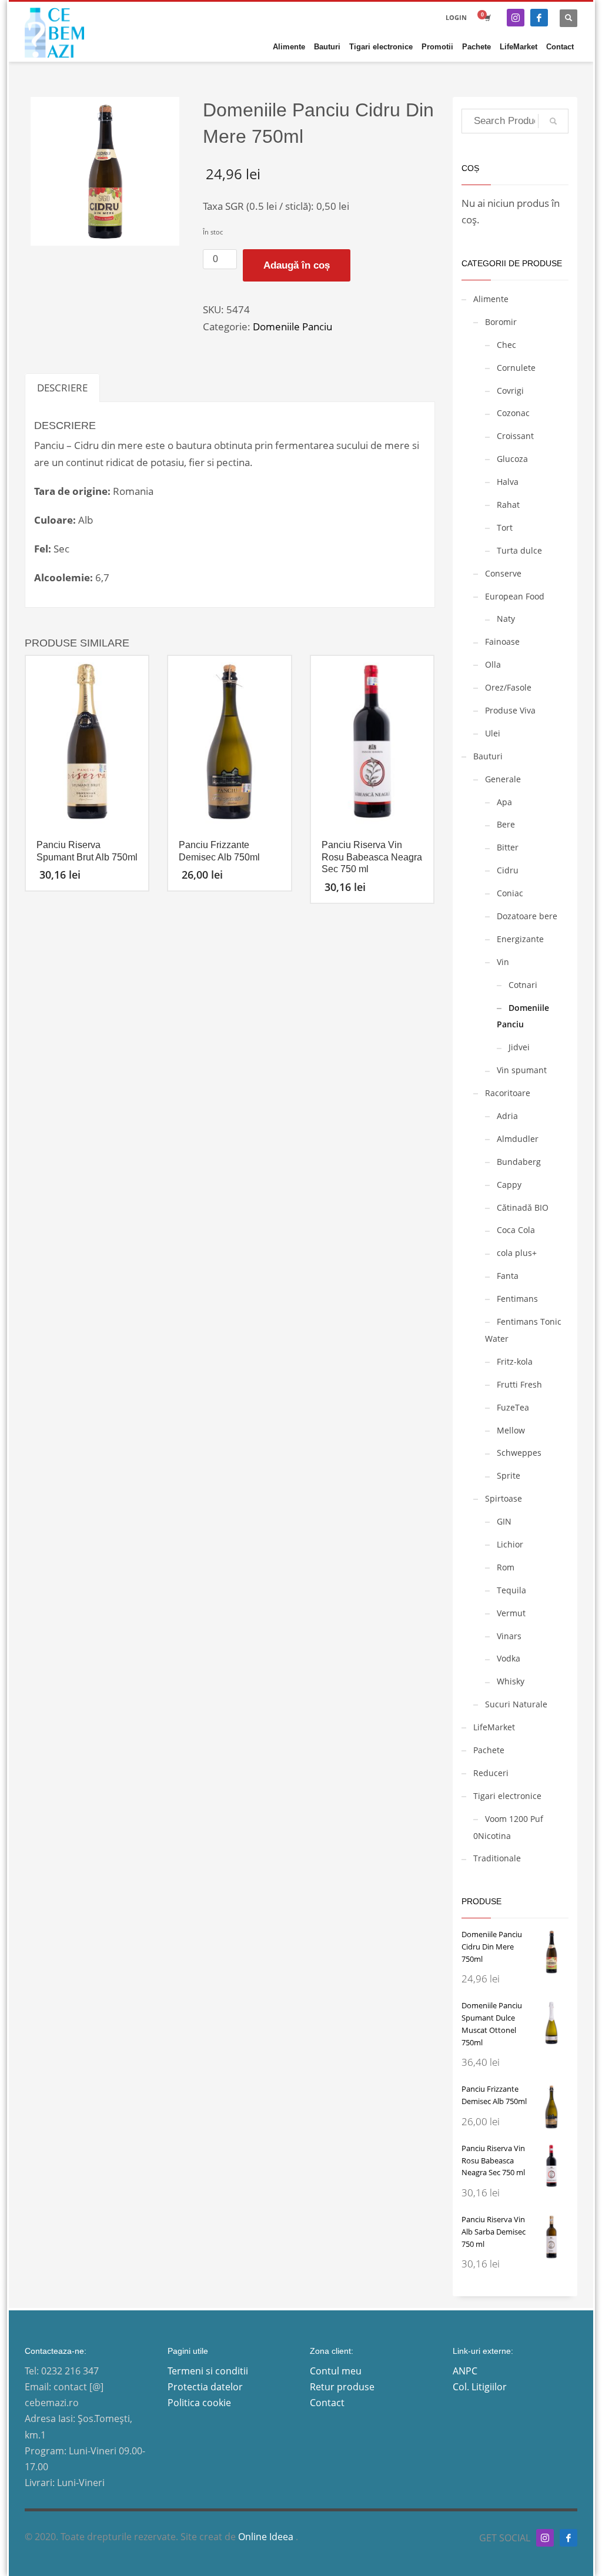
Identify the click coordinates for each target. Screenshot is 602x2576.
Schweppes (519, 1453)
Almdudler (518, 1139)
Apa (504, 802)
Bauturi (488, 756)
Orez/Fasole (508, 687)
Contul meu (336, 2371)
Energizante (520, 939)
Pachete (489, 1750)
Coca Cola (516, 1230)
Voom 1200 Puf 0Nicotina (508, 1827)
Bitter (508, 847)
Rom (506, 1567)
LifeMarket (494, 1727)
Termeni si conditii (208, 2371)
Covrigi (510, 391)
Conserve (503, 573)
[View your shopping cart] (487, 18)
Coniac (510, 893)
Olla (493, 664)
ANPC (465, 2371)
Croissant (515, 436)
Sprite (509, 1475)
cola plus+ (517, 1253)
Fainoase (502, 642)
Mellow (511, 1430)
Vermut (511, 1613)
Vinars (509, 1636)
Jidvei (519, 1047)
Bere (506, 824)
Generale (503, 779)
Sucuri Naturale (516, 1704)
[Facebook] (539, 18)
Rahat (508, 505)
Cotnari (523, 985)
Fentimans (517, 1299)
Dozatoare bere (527, 916)
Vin (503, 962)
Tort (505, 527)
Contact (327, 2403)
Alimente (491, 299)
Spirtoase (504, 1498)
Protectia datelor (205, 2387)
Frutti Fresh (519, 1384)
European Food (515, 596)
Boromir (501, 322)
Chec (506, 345)
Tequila (511, 1590)
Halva (508, 482)
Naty (506, 619)
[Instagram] (516, 18)
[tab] (62, 388)
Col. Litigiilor (480, 2387)
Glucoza (512, 459)
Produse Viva (510, 710)
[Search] (553, 121)
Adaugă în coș (297, 265)
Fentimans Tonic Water (523, 1330)
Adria (507, 1116)
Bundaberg (519, 1162)
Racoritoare (508, 1093)
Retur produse (342, 2387)
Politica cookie (199, 2403)
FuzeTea (513, 1407)
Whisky (511, 1681)
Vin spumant (522, 1070)
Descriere (62, 388)
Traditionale (497, 1858)
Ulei (493, 733)
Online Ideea (267, 2537)
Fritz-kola (515, 1361)
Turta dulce (519, 550)
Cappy (509, 1185)
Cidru (508, 870)
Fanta (508, 1276)
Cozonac (513, 413)
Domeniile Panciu (292, 326)
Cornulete (516, 368)
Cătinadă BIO (523, 1207)
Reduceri (491, 1773)
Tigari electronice (507, 1796)
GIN (504, 1521)
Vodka (509, 1658)
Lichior (510, 1544)
